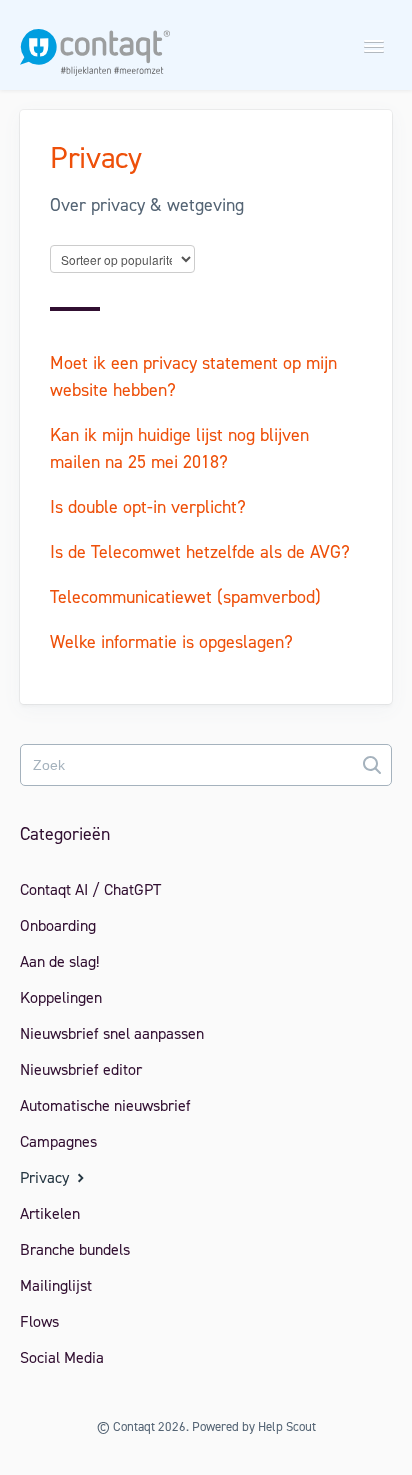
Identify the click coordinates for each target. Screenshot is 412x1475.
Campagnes (58, 1141)
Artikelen (50, 1213)
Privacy (46, 1177)
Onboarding (58, 925)
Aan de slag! (59, 961)
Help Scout (287, 1426)
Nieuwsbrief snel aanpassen (112, 1033)
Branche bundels (75, 1249)
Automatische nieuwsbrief (105, 1105)
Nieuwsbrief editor (81, 1069)
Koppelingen (61, 997)
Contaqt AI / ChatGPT (90, 889)
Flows (39, 1321)
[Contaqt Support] (95, 59)
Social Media (62, 1357)
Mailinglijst (56, 1285)
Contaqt (134, 1426)
